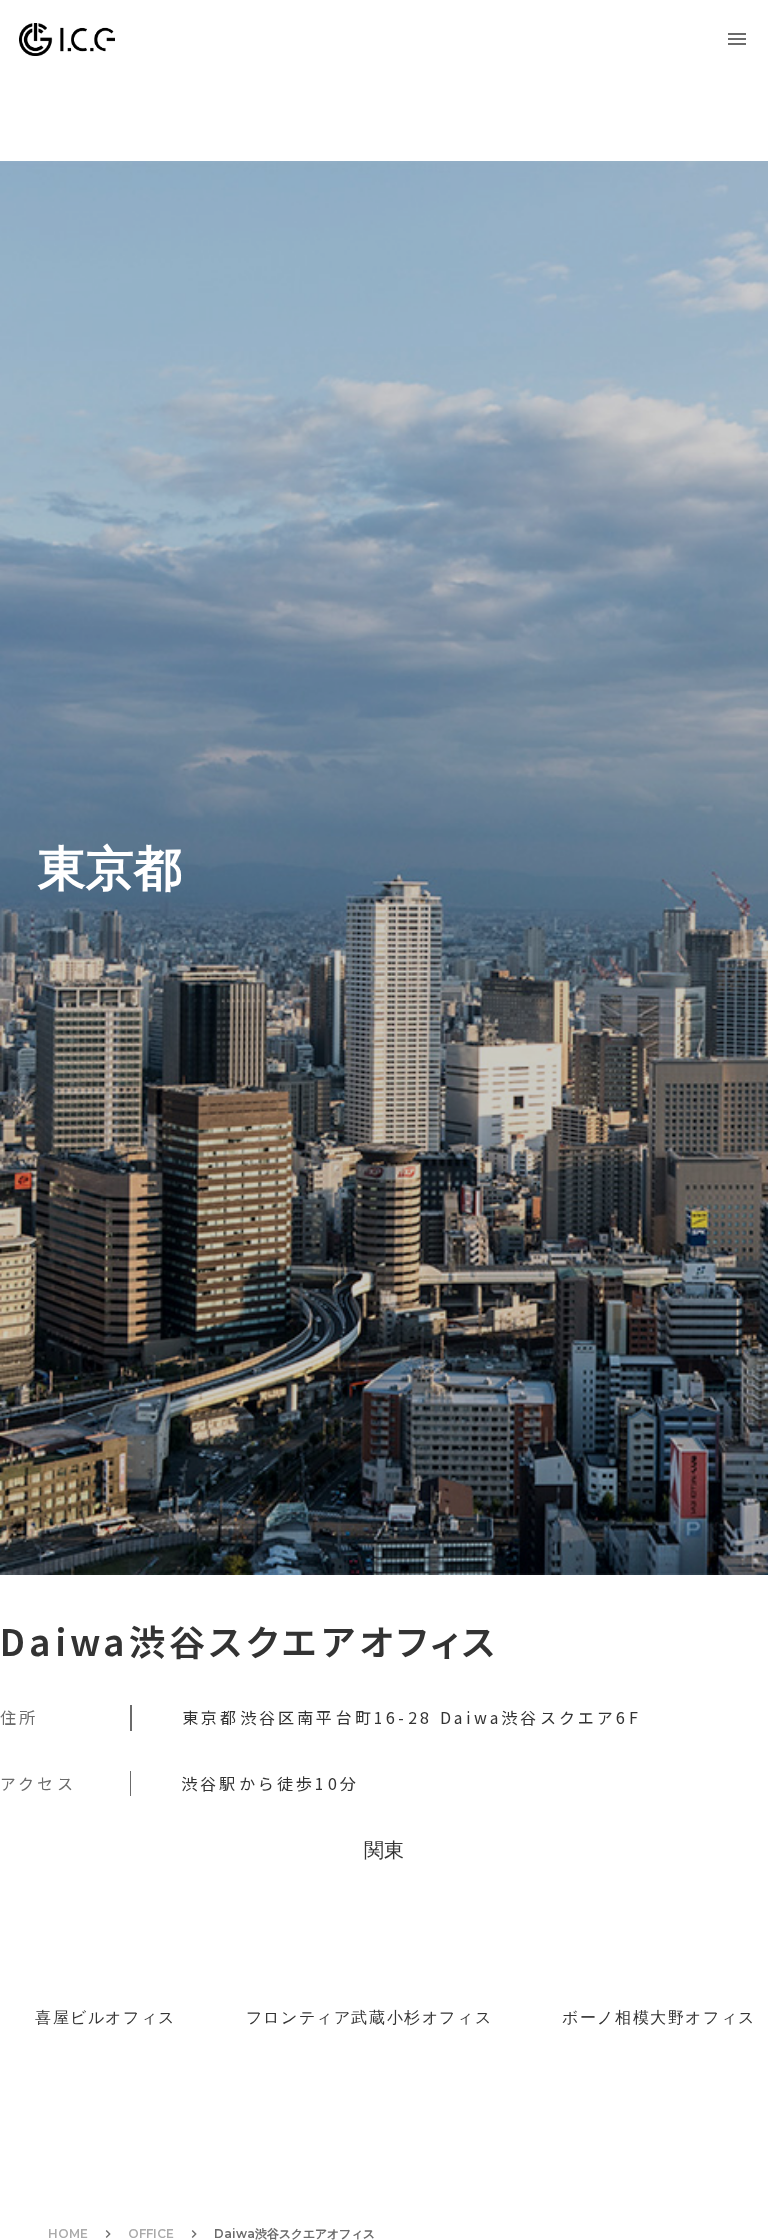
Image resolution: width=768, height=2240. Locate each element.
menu (737, 39)
